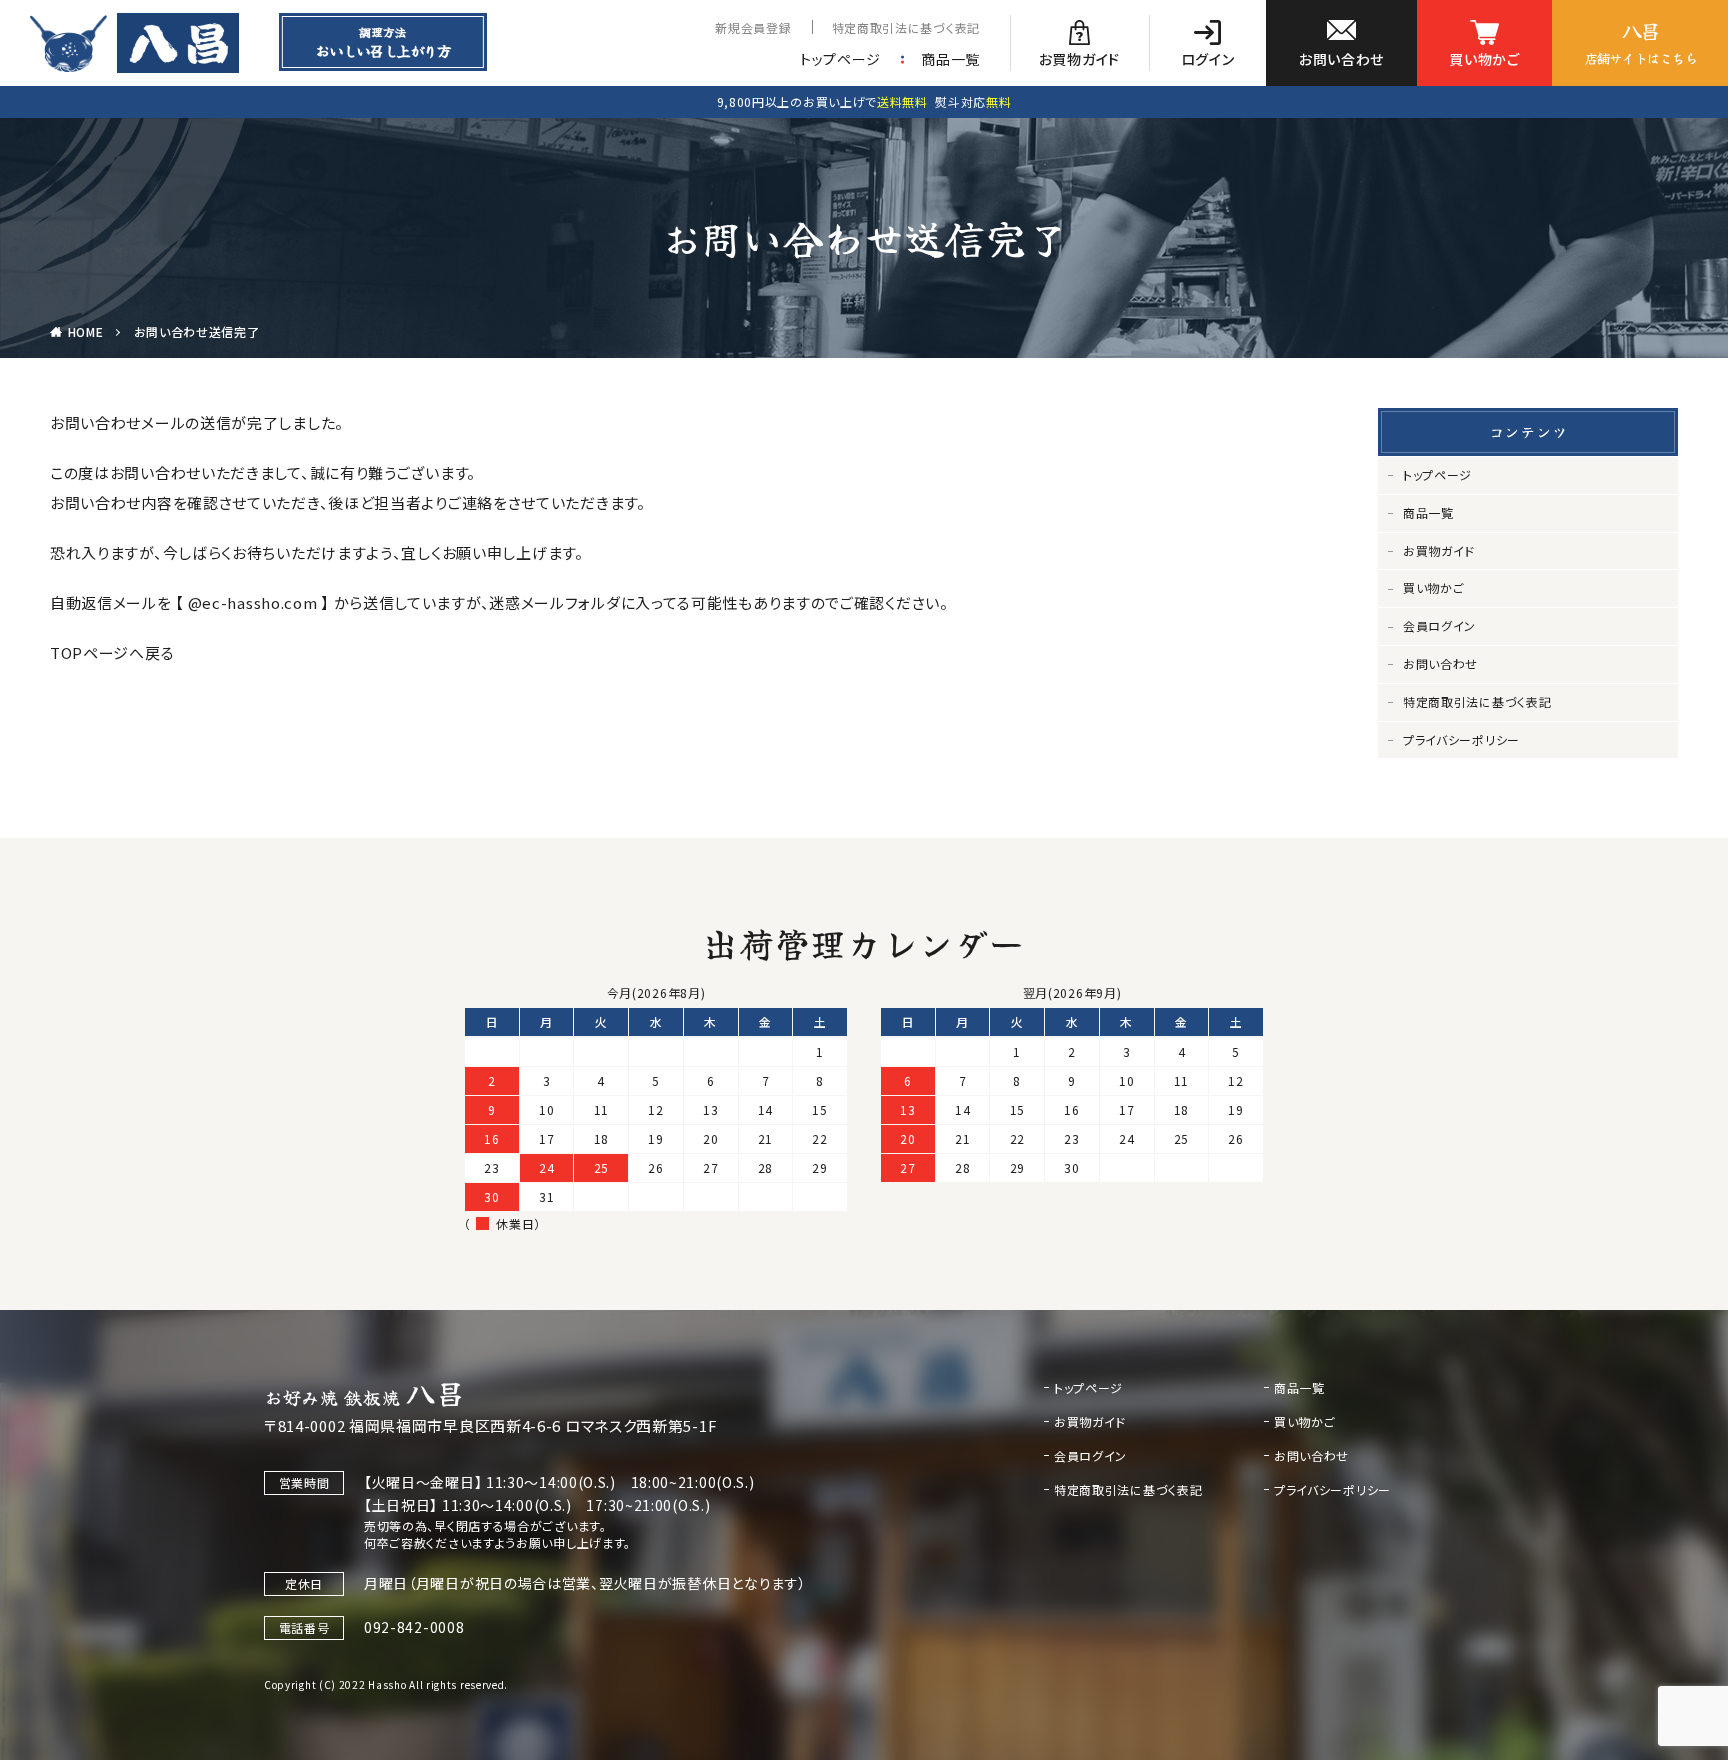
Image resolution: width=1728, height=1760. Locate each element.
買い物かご (1434, 587)
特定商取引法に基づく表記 (906, 27)
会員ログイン (1439, 625)
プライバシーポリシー (1461, 739)
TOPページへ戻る (112, 652)
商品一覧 (950, 59)
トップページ (840, 59)
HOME (86, 331)
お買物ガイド (1439, 550)
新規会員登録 (753, 27)
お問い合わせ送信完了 (197, 331)
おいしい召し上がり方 (382, 42)
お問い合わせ (1440, 663)
